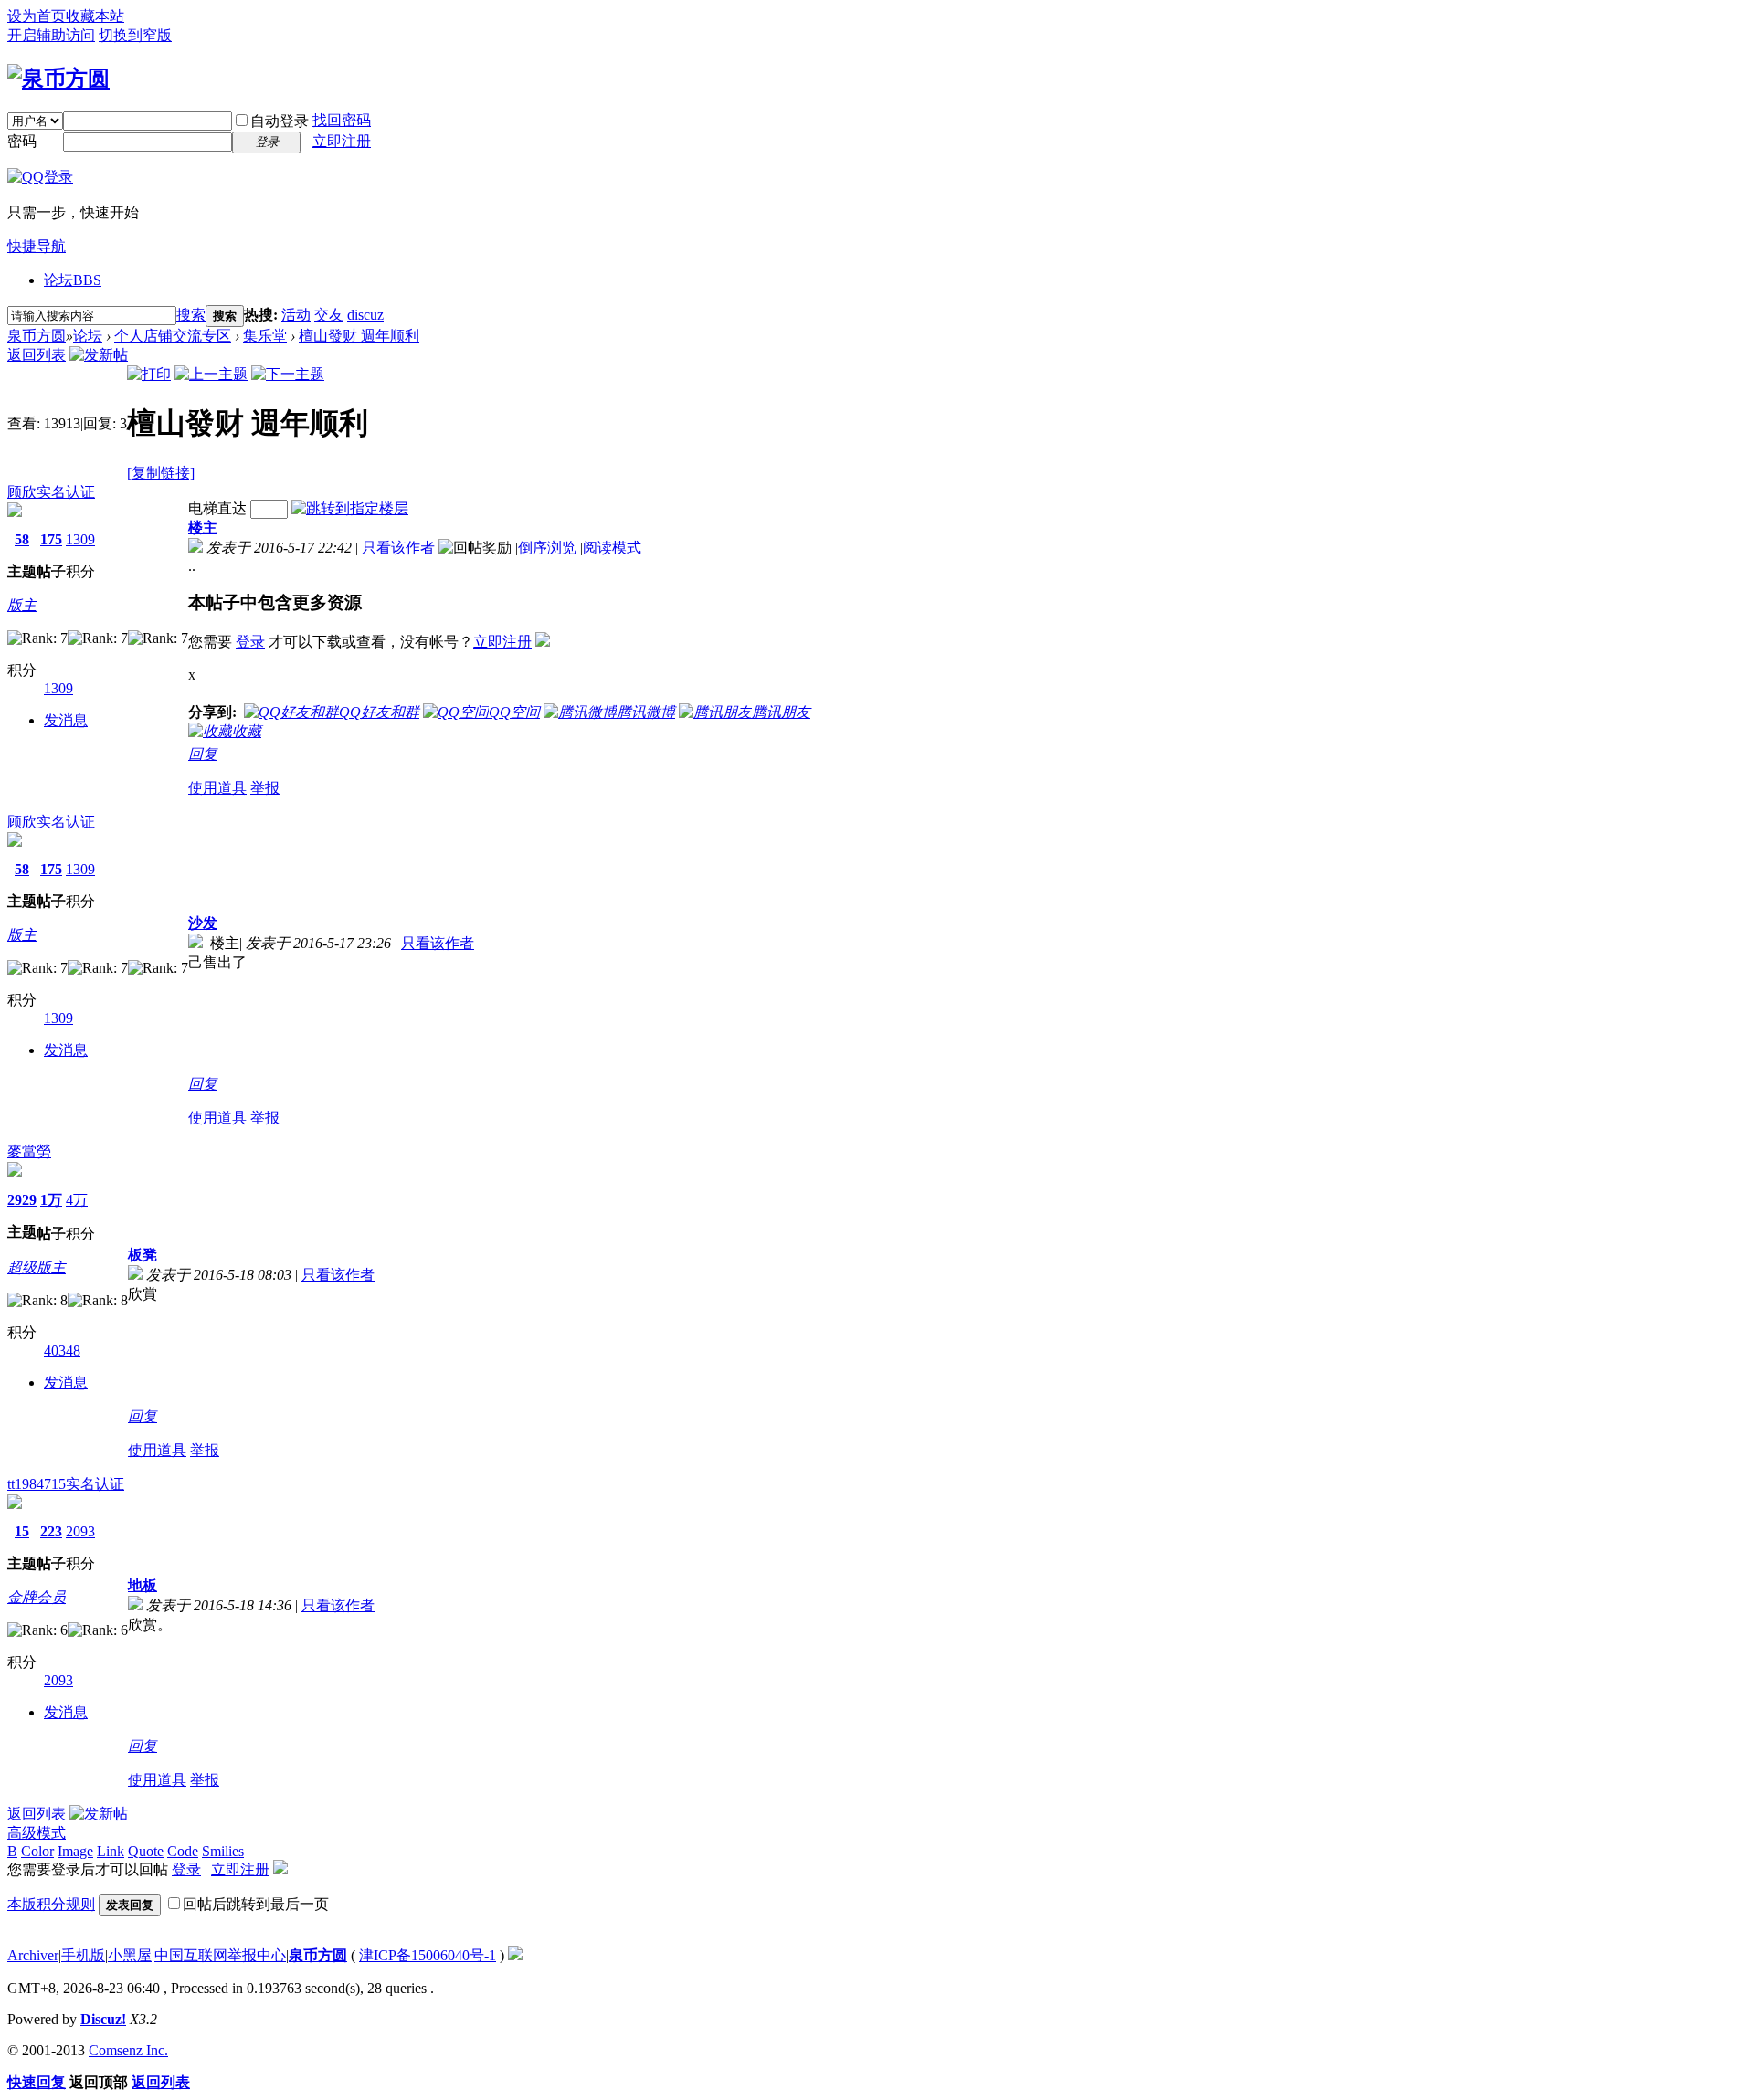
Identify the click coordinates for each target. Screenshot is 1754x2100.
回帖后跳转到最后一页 (256, 1904)
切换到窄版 (135, 35)
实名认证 (66, 492)
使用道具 (217, 788)
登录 (250, 642)
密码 (22, 141)
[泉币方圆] (58, 79)
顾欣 (22, 492)
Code (183, 1851)
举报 (265, 788)
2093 (80, 1531)
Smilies (223, 1851)
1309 (80, 539)
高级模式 (37, 1833)
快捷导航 (37, 246)
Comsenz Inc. (128, 2050)
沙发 (203, 923)
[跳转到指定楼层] (350, 508)
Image (75, 1851)
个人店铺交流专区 (173, 336)
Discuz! (103, 2019)
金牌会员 (37, 1597)
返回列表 (37, 355)
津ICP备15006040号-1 (428, 1955)
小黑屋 (130, 1955)
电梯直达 (217, 508)
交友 (329, 315)
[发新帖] (99, 355)
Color (37, 1851)
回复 (203, 754)
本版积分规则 (51, 1904)
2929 (22, 1200)
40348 (62, 1351)
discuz (365, 315)
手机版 (83, 1955)
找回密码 (342, 120)
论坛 (73, 280)
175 (51, 539)
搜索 (191, 315)
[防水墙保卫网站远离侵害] (515, 1955)
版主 (22, 605)
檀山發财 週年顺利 (359, 336)
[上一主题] (211, 374)
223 (51, 1531)
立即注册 (342, 141)
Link (111, 1851)
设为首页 (37, 16)
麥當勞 (29, 1151)
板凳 (143, 1255)
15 (22, 1531)
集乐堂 (265, 336)
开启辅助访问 (51, 35)
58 (22, 539)
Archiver (33, 1955)
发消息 (66, 720)
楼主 (203, 528)
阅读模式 (612, 548)
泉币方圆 (37, 336)
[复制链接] (161, 473)
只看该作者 (398, 548)
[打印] (149, 374)
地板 (143, 1585)
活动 (296, 315)
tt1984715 (37, 1484)
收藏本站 (95, 16)
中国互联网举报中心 (220, 1955)
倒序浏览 (547, 548)
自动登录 (280, 121)
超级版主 (37, 1267)
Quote (146, 1851)
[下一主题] (288, 374)
